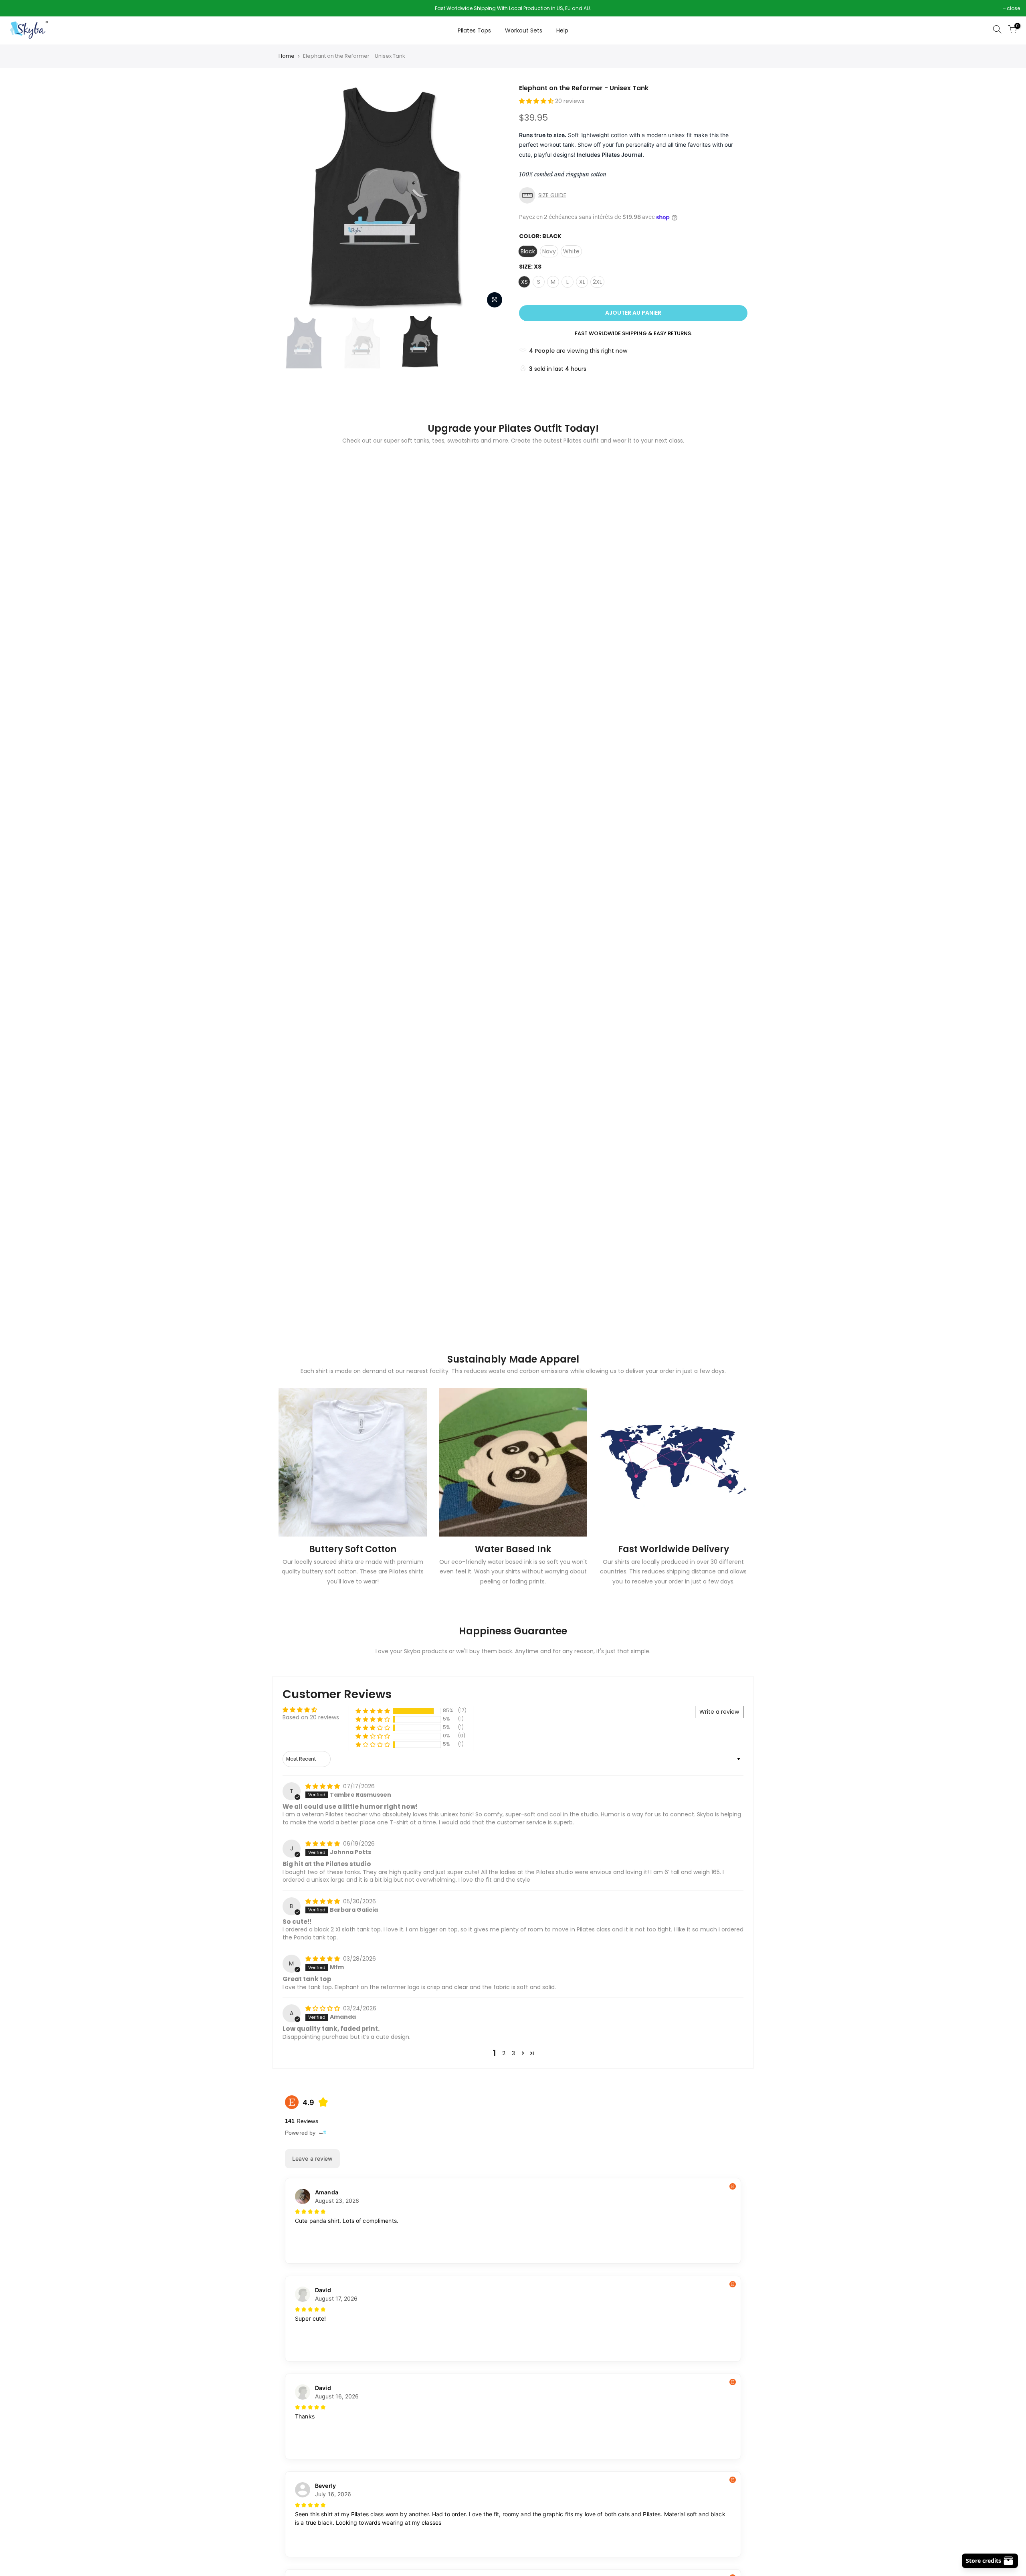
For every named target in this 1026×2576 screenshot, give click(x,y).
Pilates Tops (474, 30)
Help (562, 30)
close (17, 8)
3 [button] (513, 2053)
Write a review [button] (719, 1712)
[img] (323, 1786)
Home (287, 56)
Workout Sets (524, 30)
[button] (537, 101)
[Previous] (293, 198)
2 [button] (504, 2053)
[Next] (493, 198)
